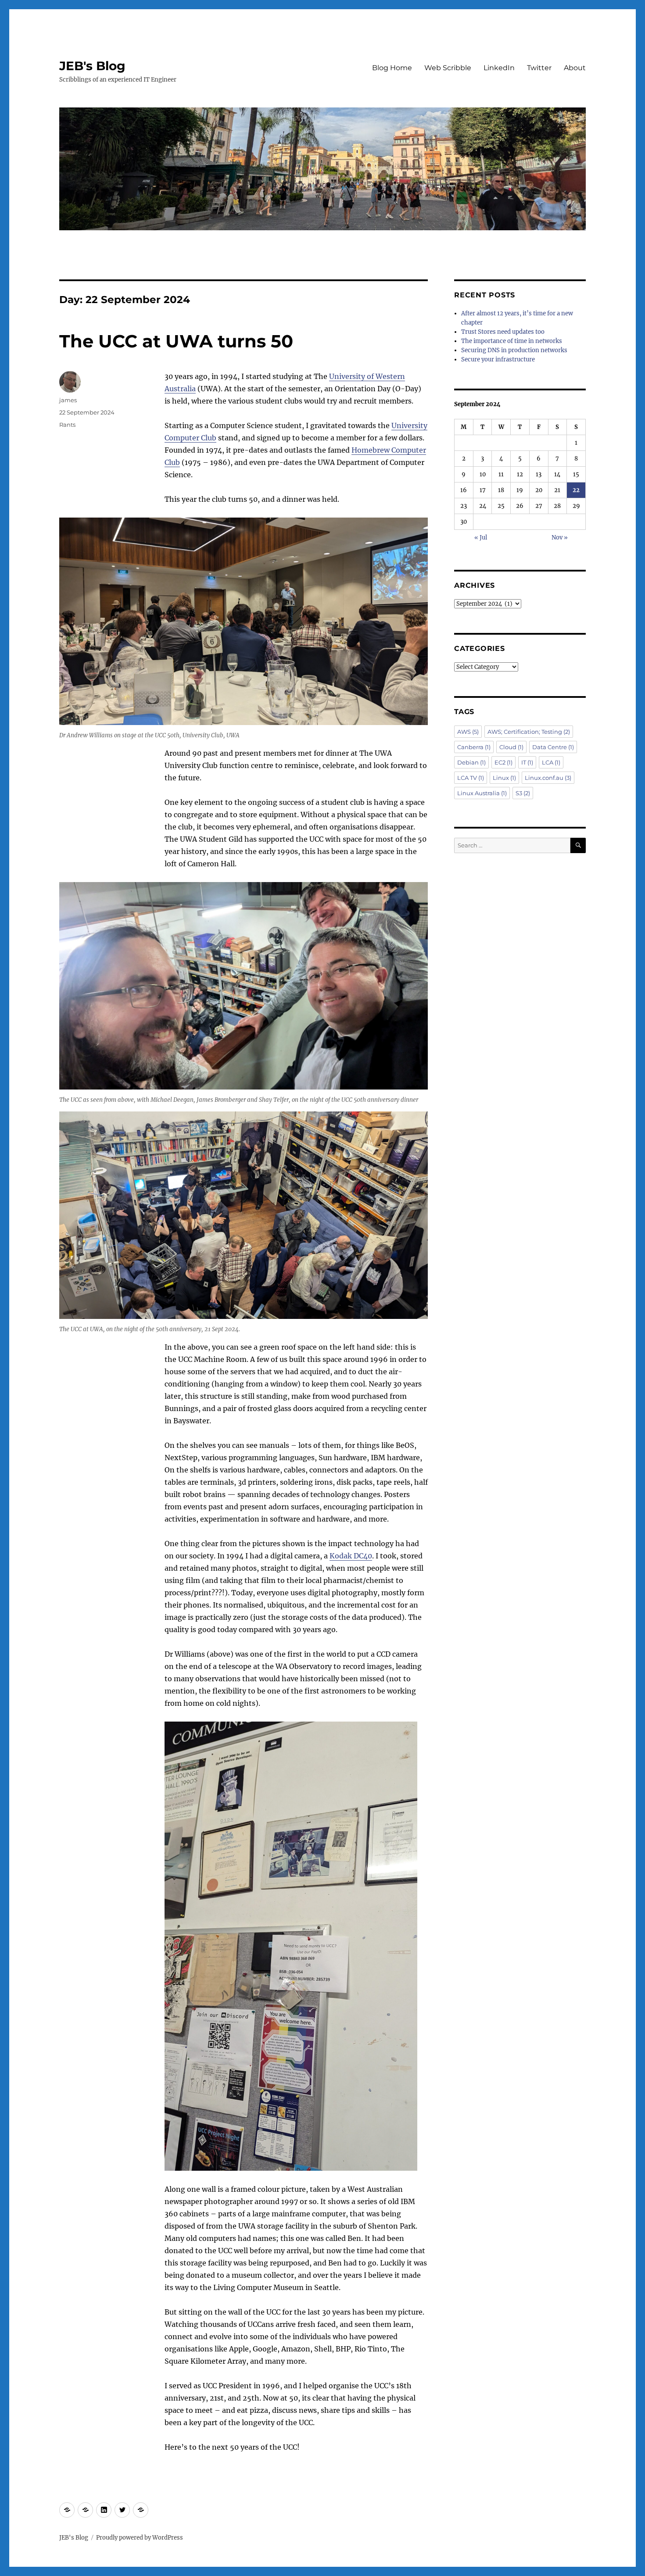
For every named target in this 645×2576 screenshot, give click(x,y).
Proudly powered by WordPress (140, 2538)
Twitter (539, 68)
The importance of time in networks (512, 341)
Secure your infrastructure (498, 359)
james (68, 400)
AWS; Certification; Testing (529, 732)
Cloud (511, 747)
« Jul (481, 538)
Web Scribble (448, 68)
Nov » (560, 538)
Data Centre (553, 747)
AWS (468, 732)
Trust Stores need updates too (503, 332)
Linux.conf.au (548, 778)
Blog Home (392, 68)
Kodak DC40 (351, 1556)
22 (576, 490)
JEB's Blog (92, 66)
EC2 (503, 762)
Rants (67, 425)
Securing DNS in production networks (514, 350)
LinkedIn (499, 68)
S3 (523, 793)
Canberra (474, 747)
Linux (504, 778)
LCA (551, 762)
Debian (471, 762)
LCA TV (471, 778)
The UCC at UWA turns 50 (176, 341)
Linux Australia (482, 793)
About (575, 68)
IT (527, 762)
